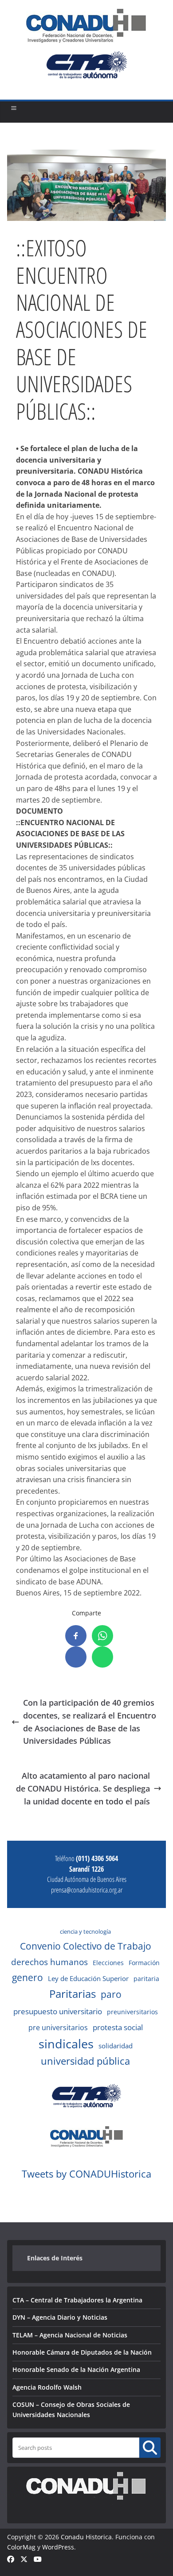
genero (28, 1977)
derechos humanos (49, 1962)
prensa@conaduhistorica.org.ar (87, 1890)
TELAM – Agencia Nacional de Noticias (70, 2335)
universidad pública (85, 2061)
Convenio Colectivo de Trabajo (86, 1946)
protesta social (118, 2027)
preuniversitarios (132, 2012)
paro (111, 1994)
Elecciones (108, 1963)
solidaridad (116, 2046)
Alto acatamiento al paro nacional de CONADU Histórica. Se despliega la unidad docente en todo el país (83, 1788)
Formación (144, 1963)
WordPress (58, 2547)
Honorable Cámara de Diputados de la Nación (82, 2352)
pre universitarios (58, 2028)
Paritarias (73, 1994)
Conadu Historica (86, 2537)
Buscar (150, 2447)
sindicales (66, 2044)
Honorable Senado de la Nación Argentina (76, 2369)
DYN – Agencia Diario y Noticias (60, 2317)
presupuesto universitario (58, 2011)
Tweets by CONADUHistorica (86, 2174)
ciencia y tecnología (85, 1931)
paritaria (146, 1979)
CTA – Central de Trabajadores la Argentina (77, 2300)
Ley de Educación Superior (88, 1978)
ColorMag (21, 2547)
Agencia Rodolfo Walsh (47, 2387)
